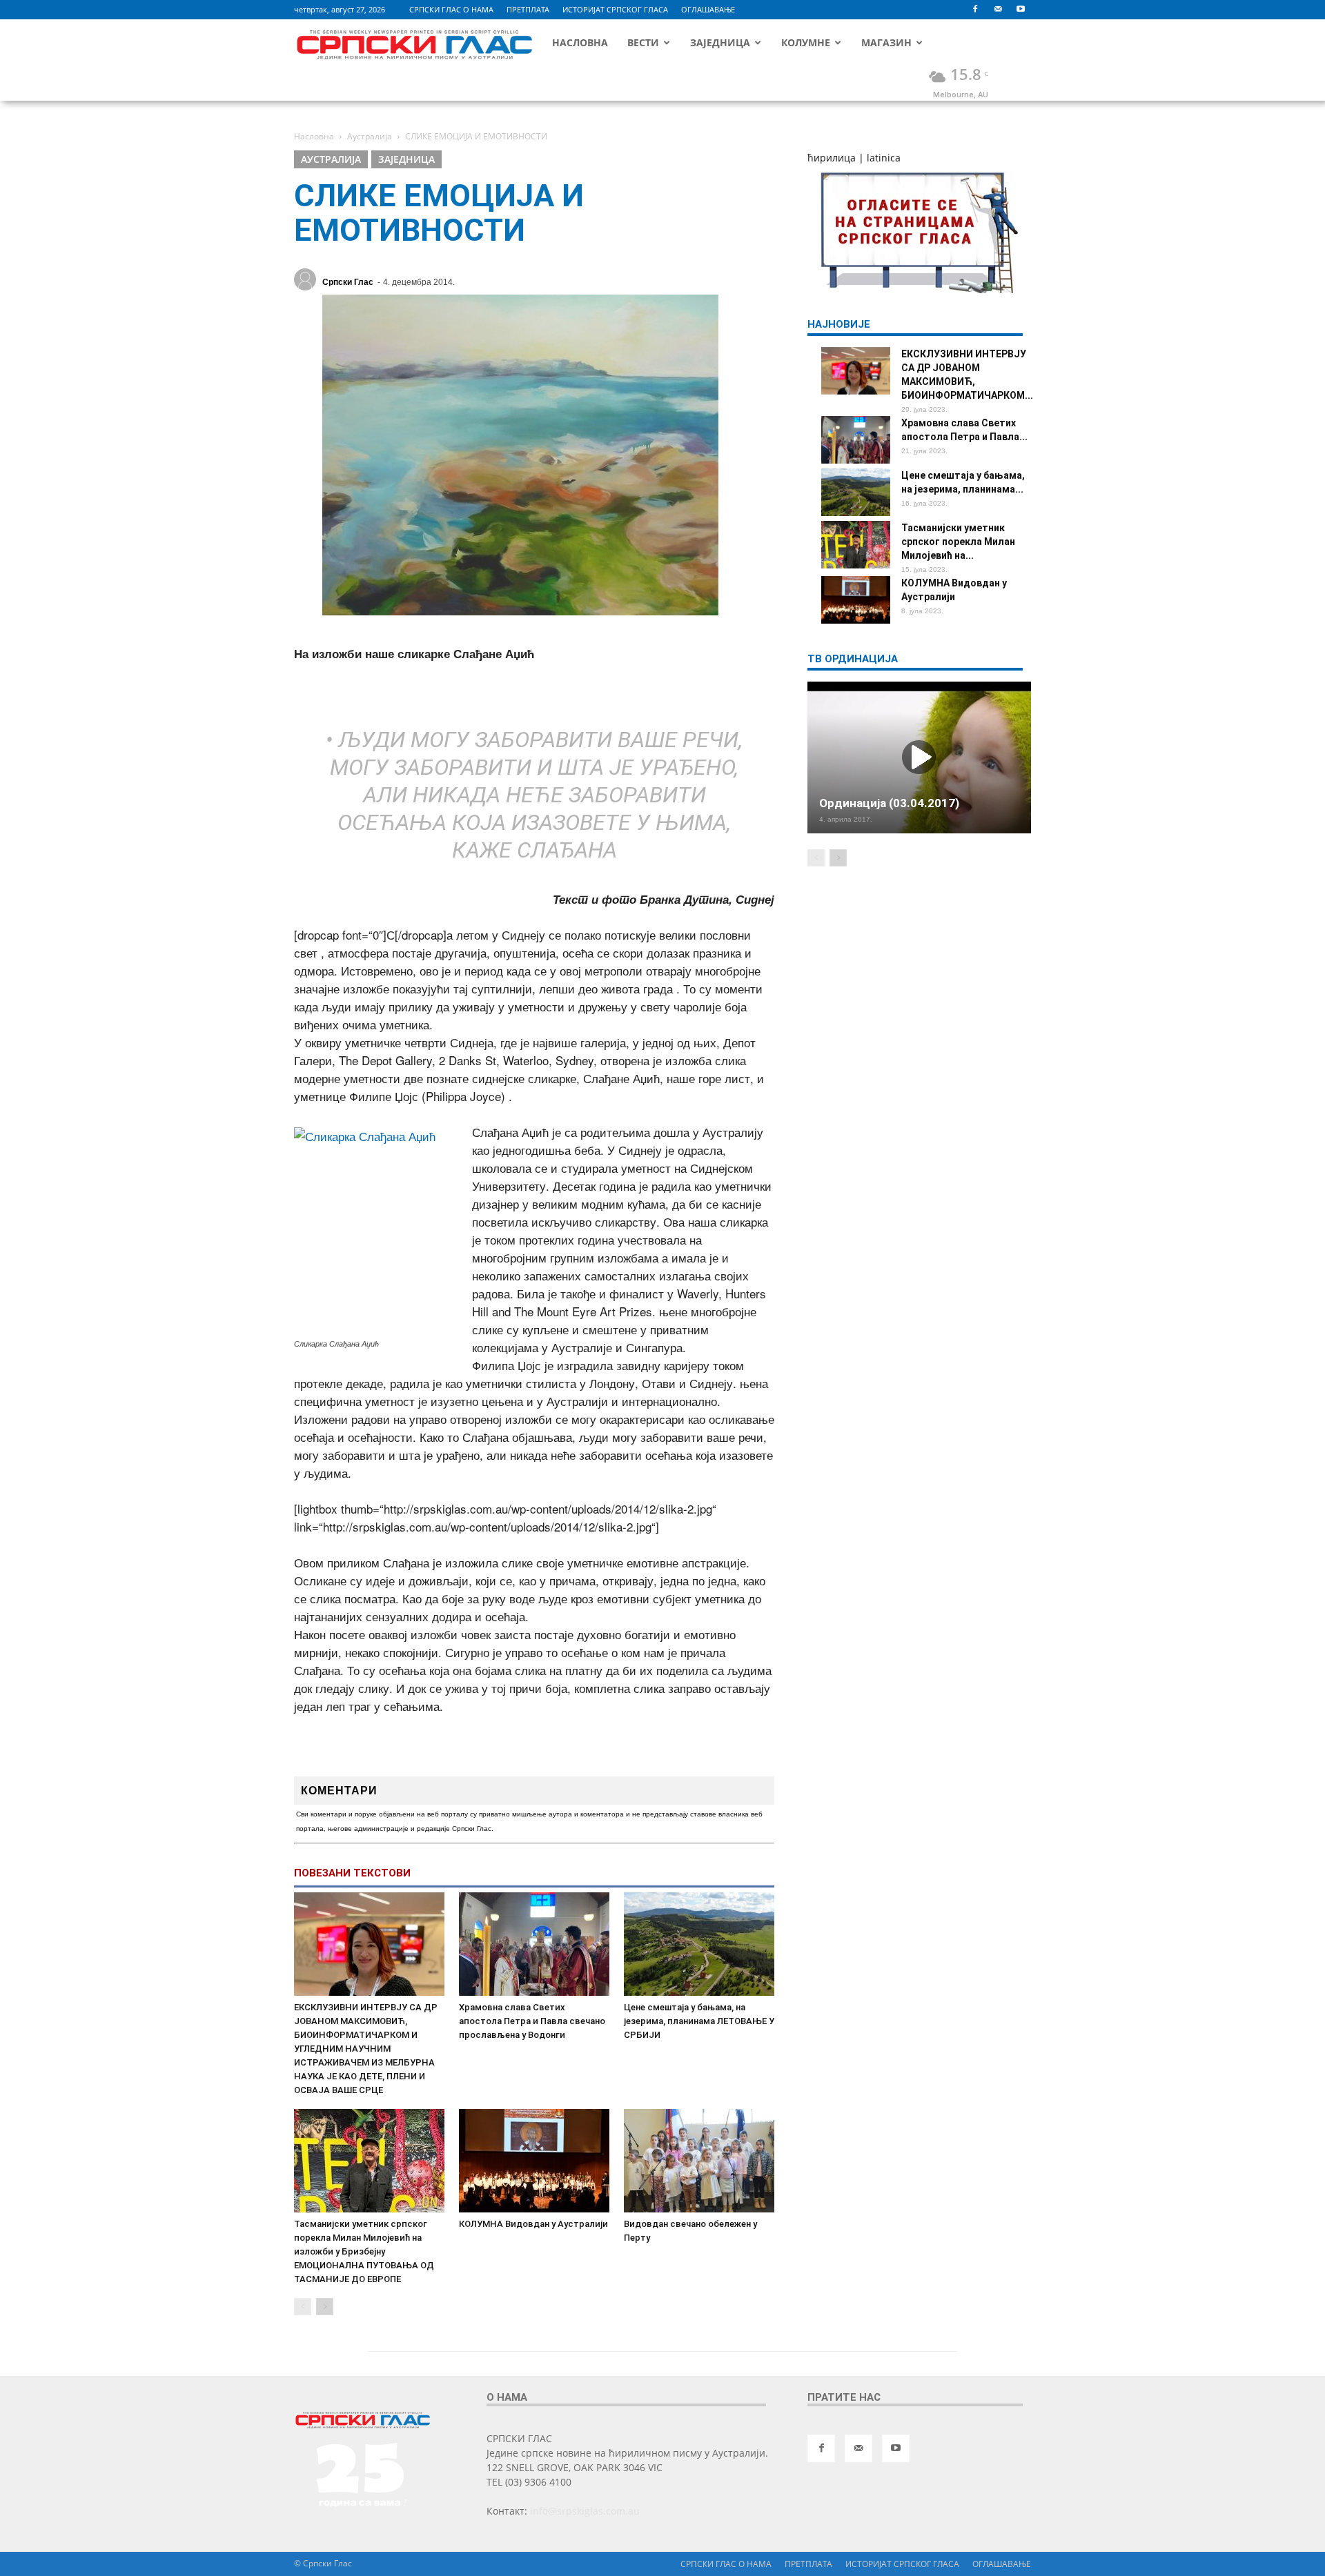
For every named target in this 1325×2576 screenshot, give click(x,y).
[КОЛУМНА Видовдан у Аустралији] (534, 2161)
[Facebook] (975, 10)
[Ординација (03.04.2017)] (919, 757)
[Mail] (998, 10)
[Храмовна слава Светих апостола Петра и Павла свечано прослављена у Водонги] (534, 1944)
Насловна (580, 42)
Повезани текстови (352, 1873)
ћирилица (832, 158)
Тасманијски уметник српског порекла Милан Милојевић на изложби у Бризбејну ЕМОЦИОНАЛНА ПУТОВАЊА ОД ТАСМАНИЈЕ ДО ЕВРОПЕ (364, 2251)
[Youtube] (1021, 10)
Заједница (720, 42)
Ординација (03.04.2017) (889, 803)
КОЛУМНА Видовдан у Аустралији (533, 2224)
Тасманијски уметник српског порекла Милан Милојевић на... (958, 542)
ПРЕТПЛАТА (528, 9)
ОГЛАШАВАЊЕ (708, 9)
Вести (643, 42)
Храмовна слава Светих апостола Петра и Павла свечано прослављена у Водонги (532, 2021)
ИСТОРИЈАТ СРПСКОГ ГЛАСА (615, 9)
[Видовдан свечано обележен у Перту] (699, 2161)
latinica (884, 158)
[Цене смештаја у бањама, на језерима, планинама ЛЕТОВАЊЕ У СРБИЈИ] (699, 1944)
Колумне (806, 42)
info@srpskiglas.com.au (585, 2511)
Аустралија (331, 159)
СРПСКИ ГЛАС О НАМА (451, 9)
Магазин (886, 42)
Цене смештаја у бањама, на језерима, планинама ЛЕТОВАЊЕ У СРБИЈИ (699, 2021)
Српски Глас (348, 282)
